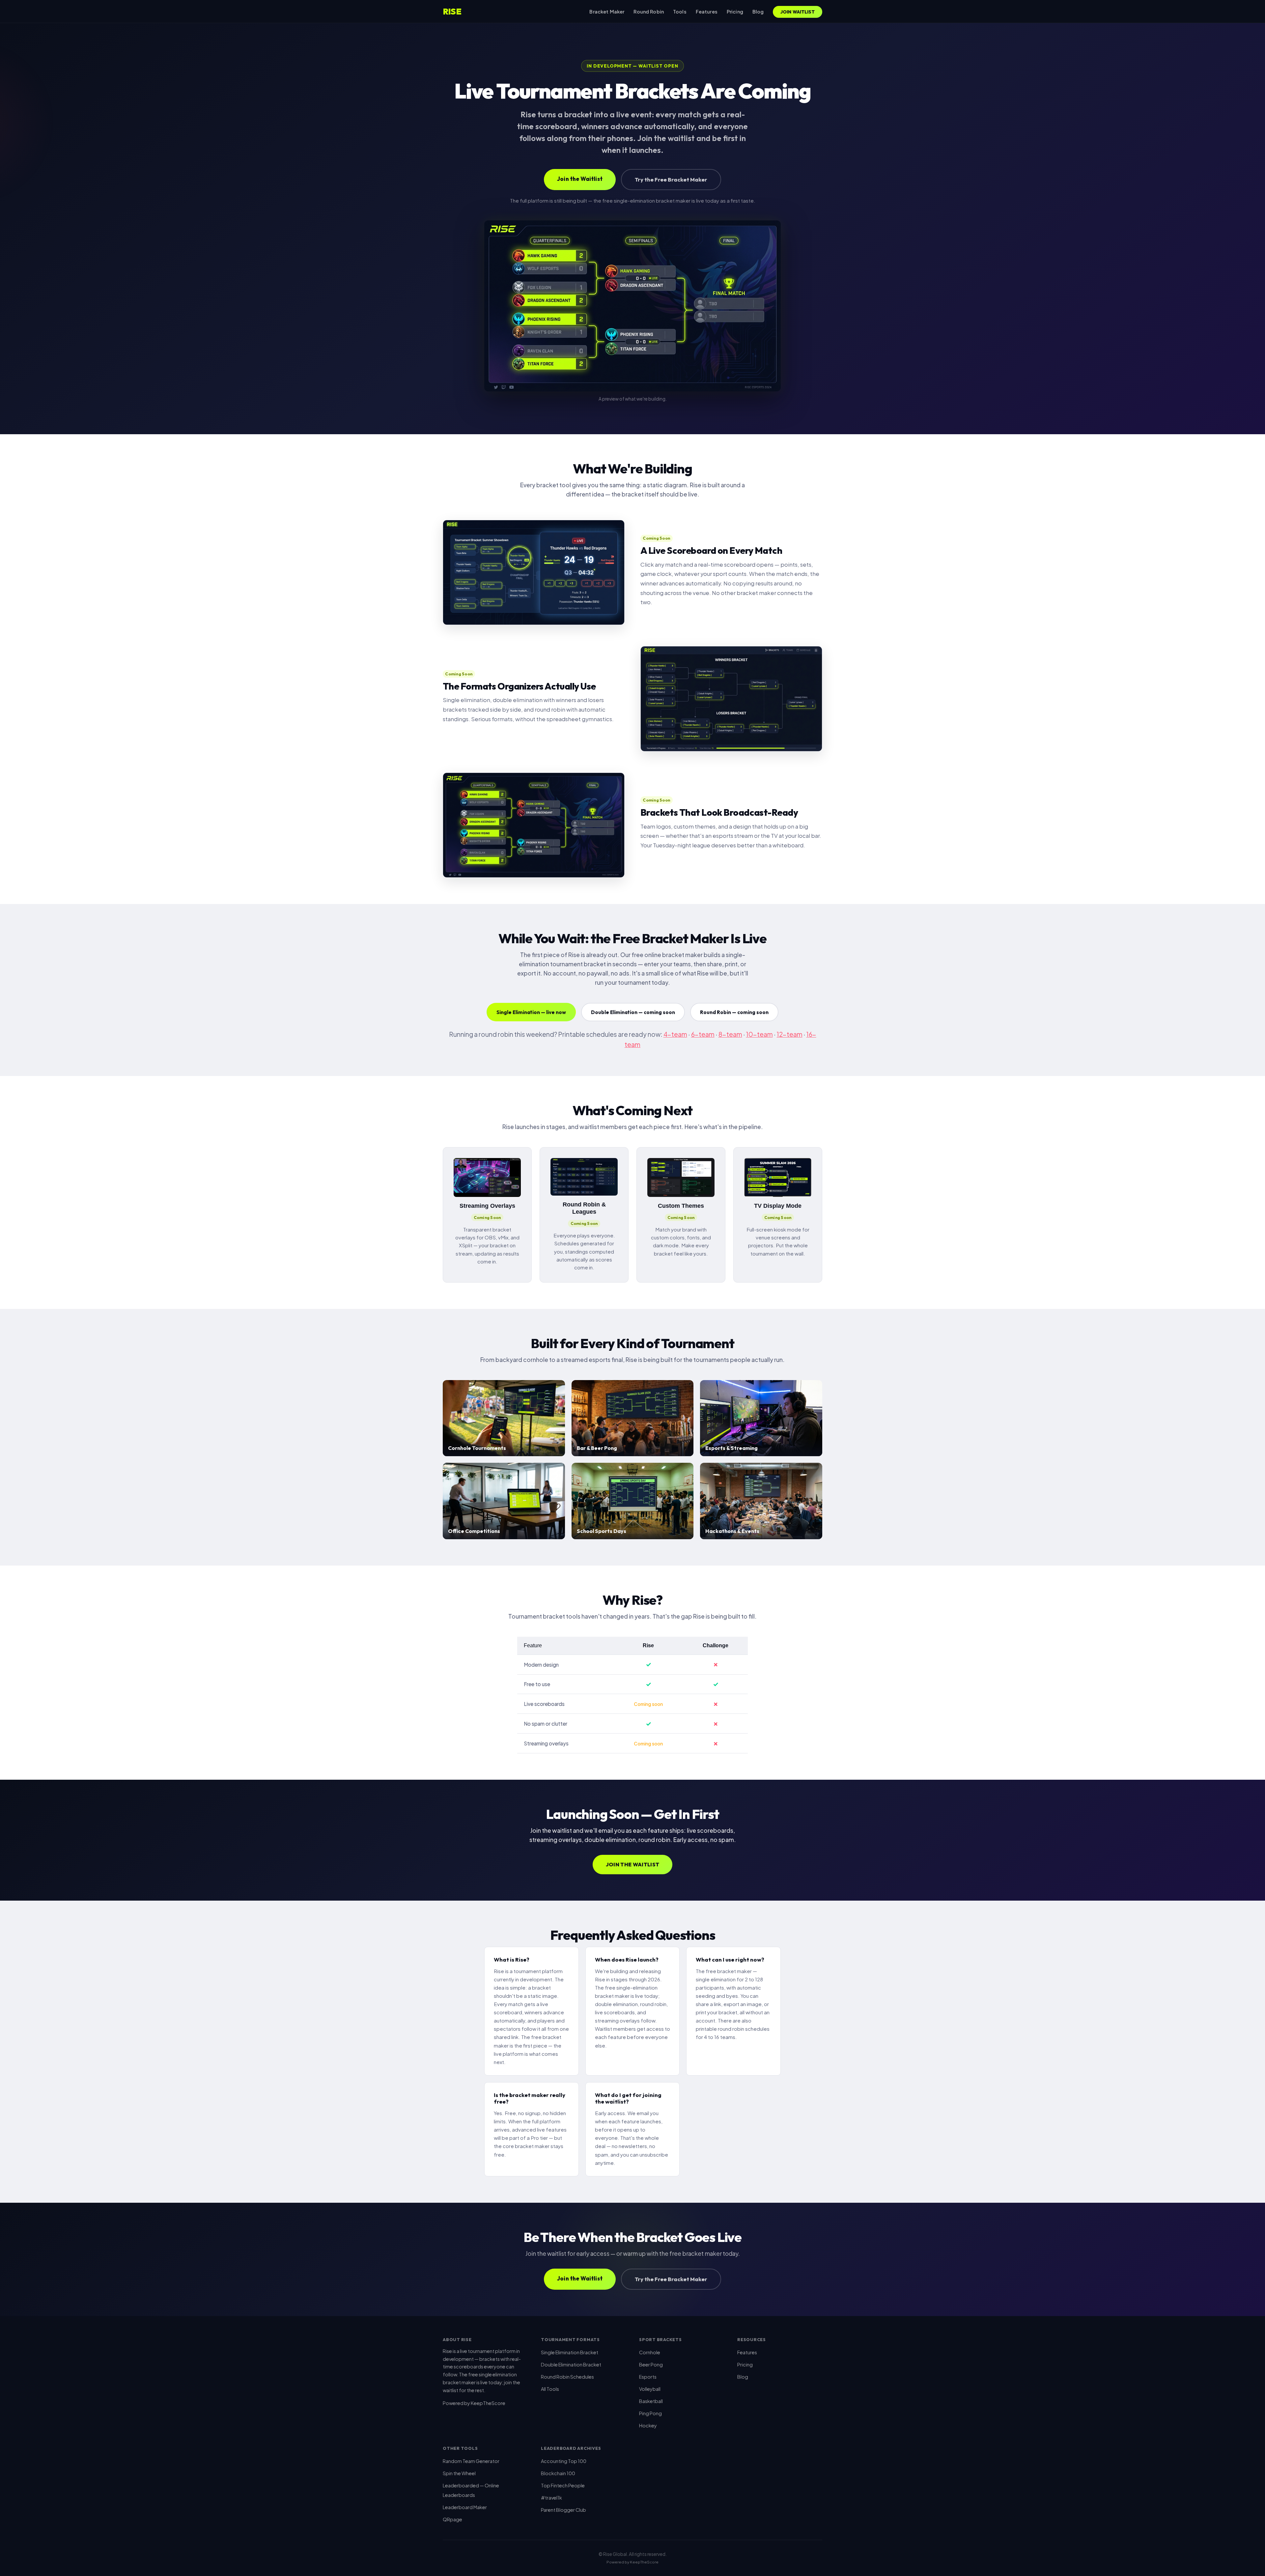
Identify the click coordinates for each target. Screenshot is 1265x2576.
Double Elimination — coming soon (633, 1012)
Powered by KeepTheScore (474, 2403)
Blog (758, 12)
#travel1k (551, 2498)
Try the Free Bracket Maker (671, 179)
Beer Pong (651, 2364)
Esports (648, 2377)
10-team (759, 1034)
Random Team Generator (471, 2461)
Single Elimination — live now (531, 1012)
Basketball (651, 2401)
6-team (703, 1034)
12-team (790, 1034)
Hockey (648, 2425)
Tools (680, 12)
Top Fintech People (563, 2485)
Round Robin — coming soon (734, 1012)
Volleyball (650, 2389)
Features (707, 12)
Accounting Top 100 (564, 2461)
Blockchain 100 (558, 2473)
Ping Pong (650, 2413)
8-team (730, 1034)
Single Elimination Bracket (570, 2352)
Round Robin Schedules (567, 2377)
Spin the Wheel (459, 2473)
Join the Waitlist (580, 179)
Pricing (735, 12)
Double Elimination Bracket (571, 2364)
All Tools (550, 2389)
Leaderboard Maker (465, 2507)
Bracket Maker (607, 12)
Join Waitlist (798, 12)
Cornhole (650, 2352)
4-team (675, 1034)
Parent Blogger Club (563, 2510)
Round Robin (649, 12)
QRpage (452, 2519)
